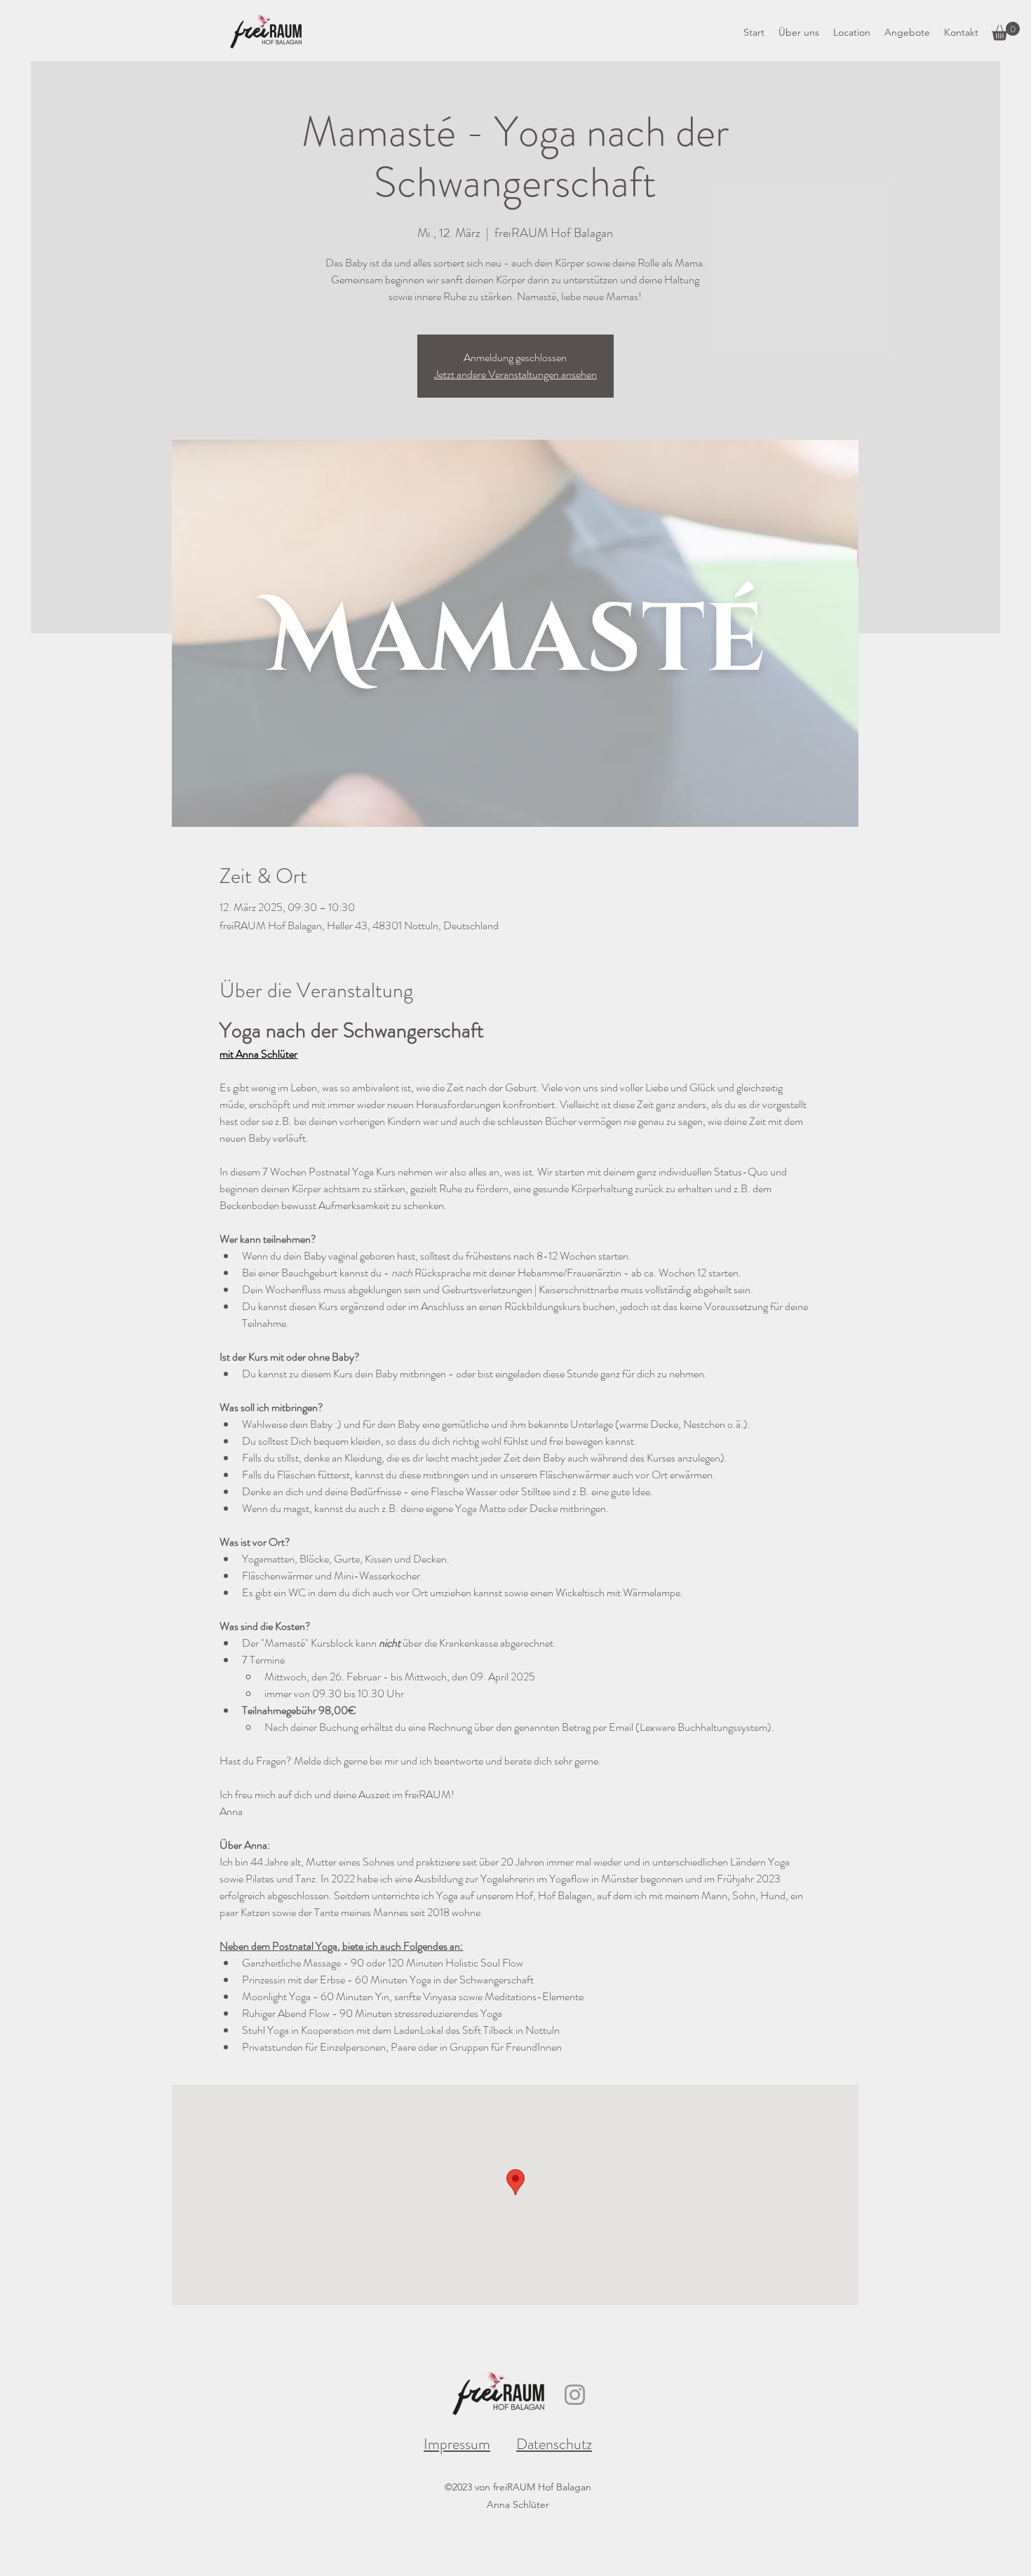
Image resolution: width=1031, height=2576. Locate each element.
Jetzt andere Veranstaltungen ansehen (515, 374)
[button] (1006, 31)
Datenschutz (554, 2444)
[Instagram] (575, 2395)
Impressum (457, 2444)
